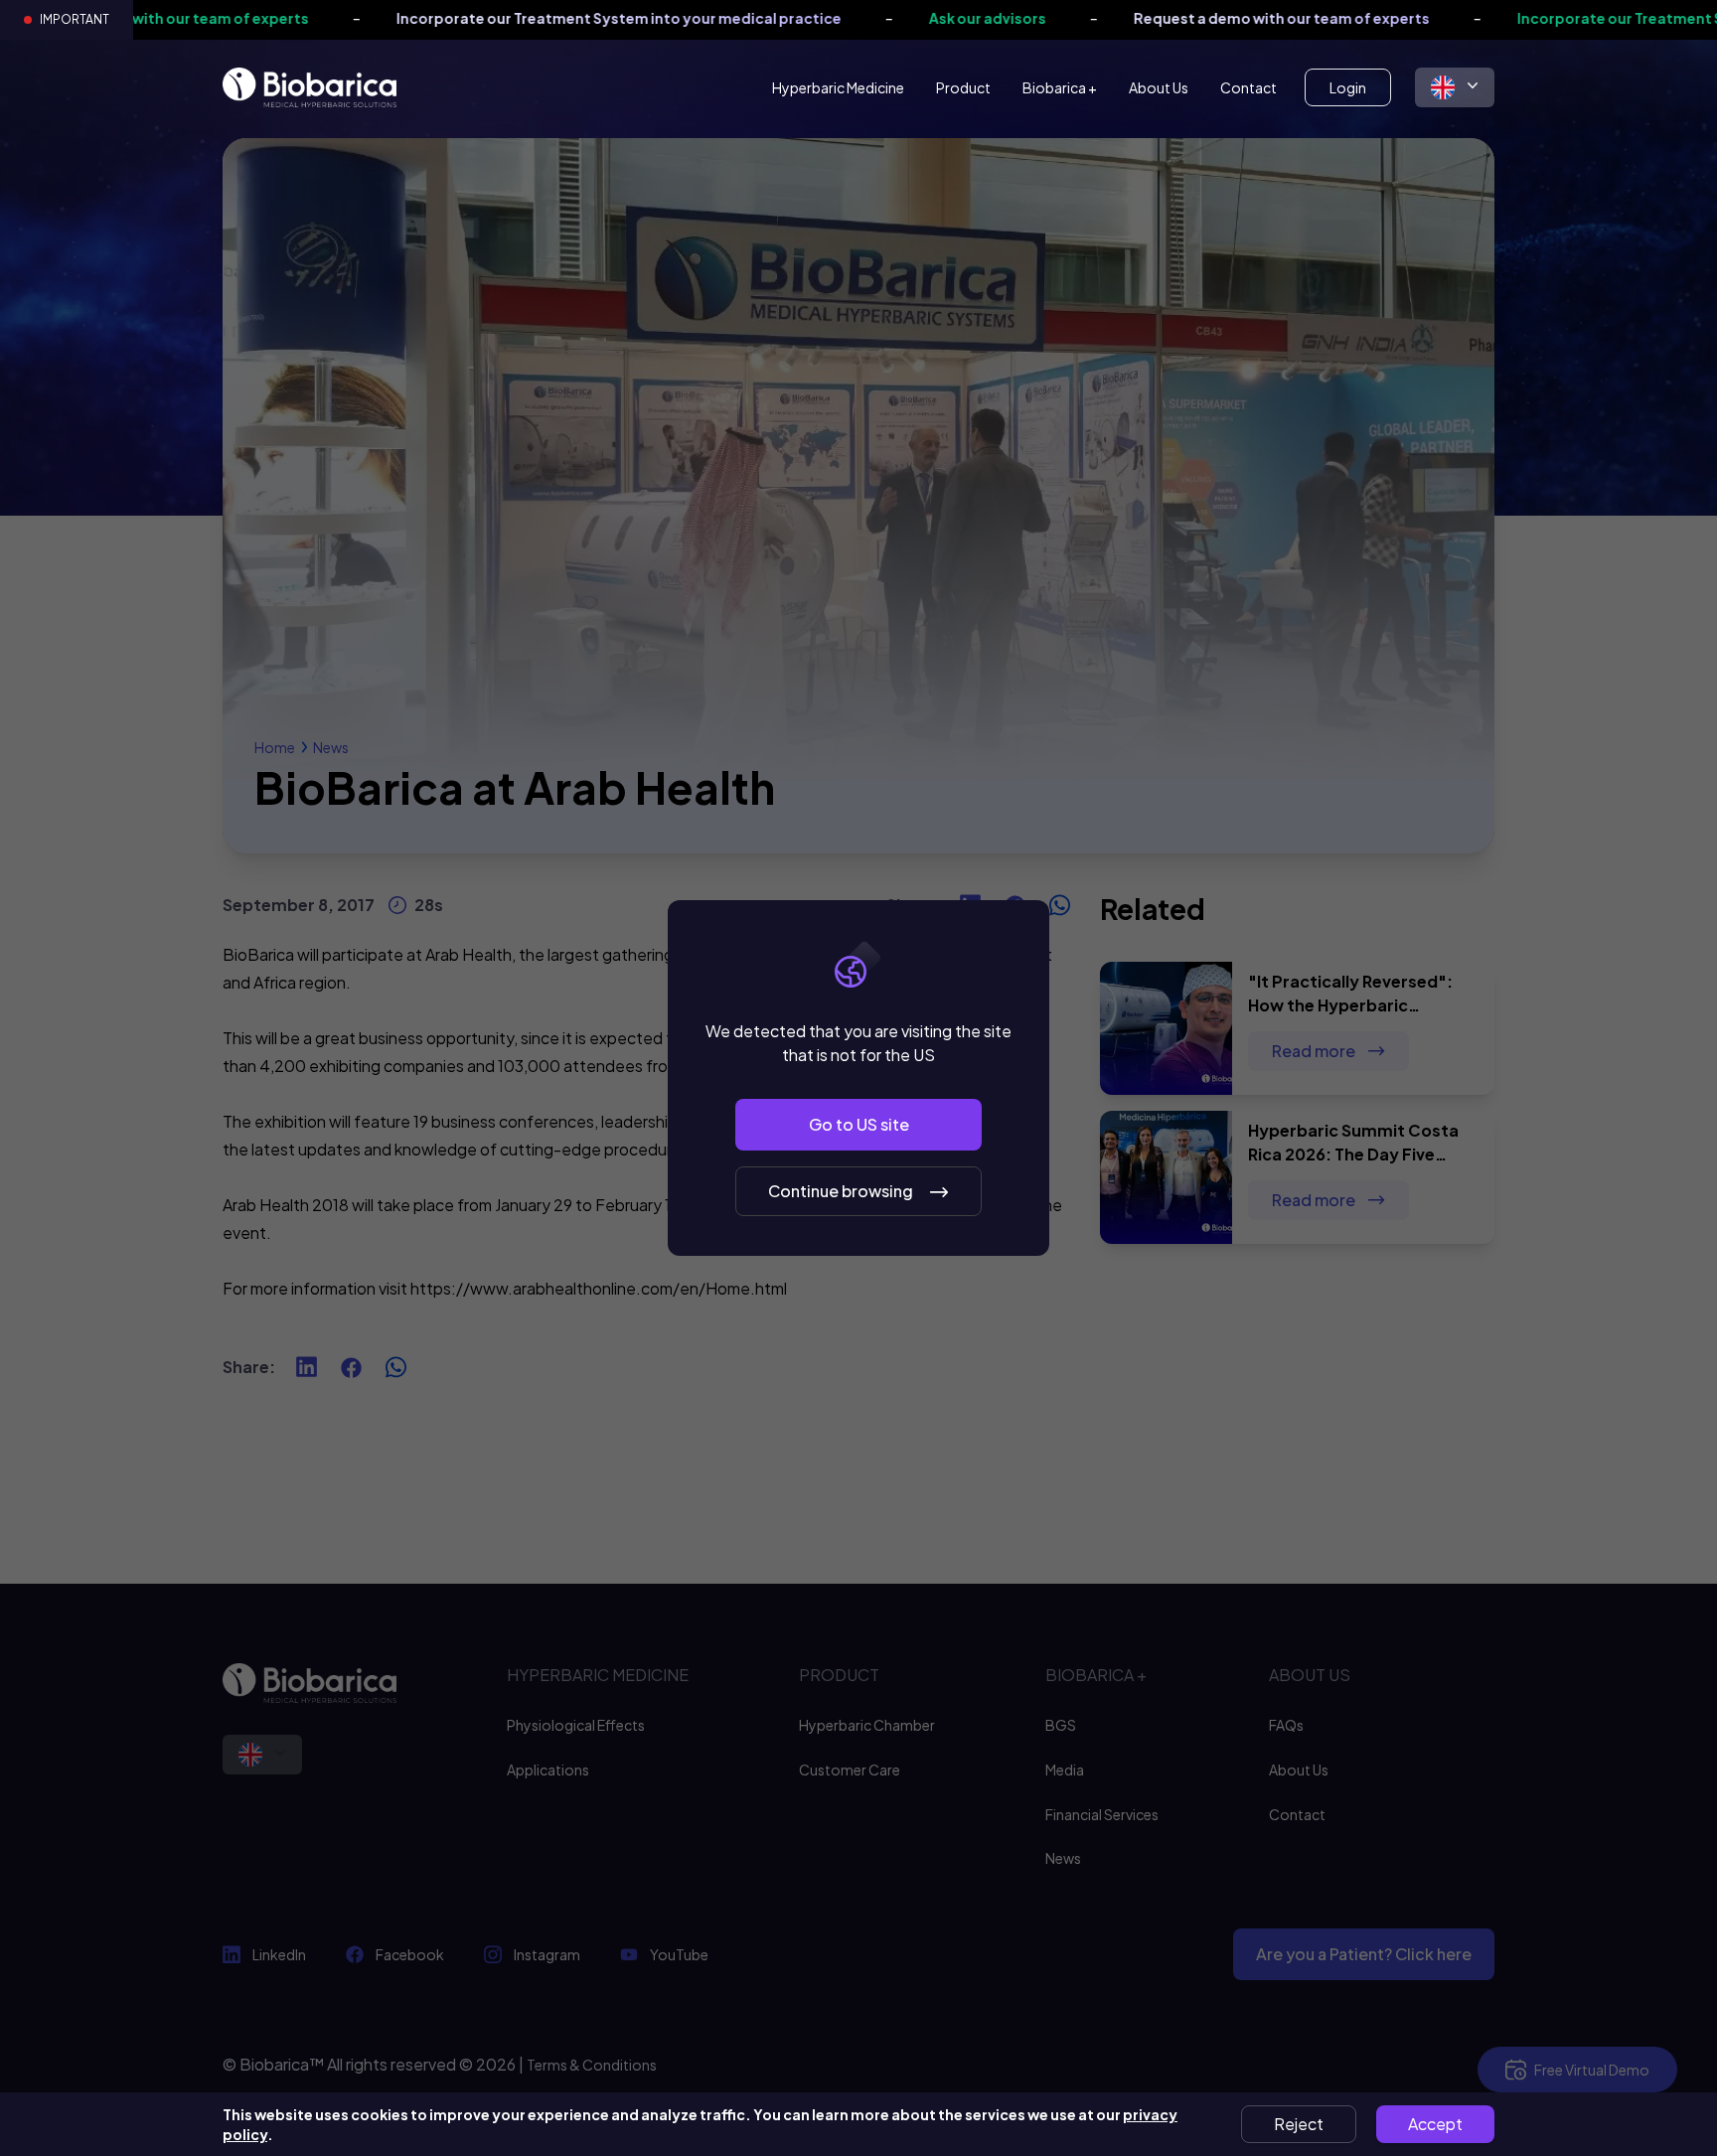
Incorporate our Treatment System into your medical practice (491, 18)
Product (963, 87)
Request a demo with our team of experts (1154, 18)
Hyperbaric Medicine (838, 87)
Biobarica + (1060, 87)
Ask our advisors (859, 18)
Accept (1435, 2124)
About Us (1159, 87)
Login (1348, 87)
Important (75, 19)
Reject (1299, 2124)
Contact (1249, 87)
